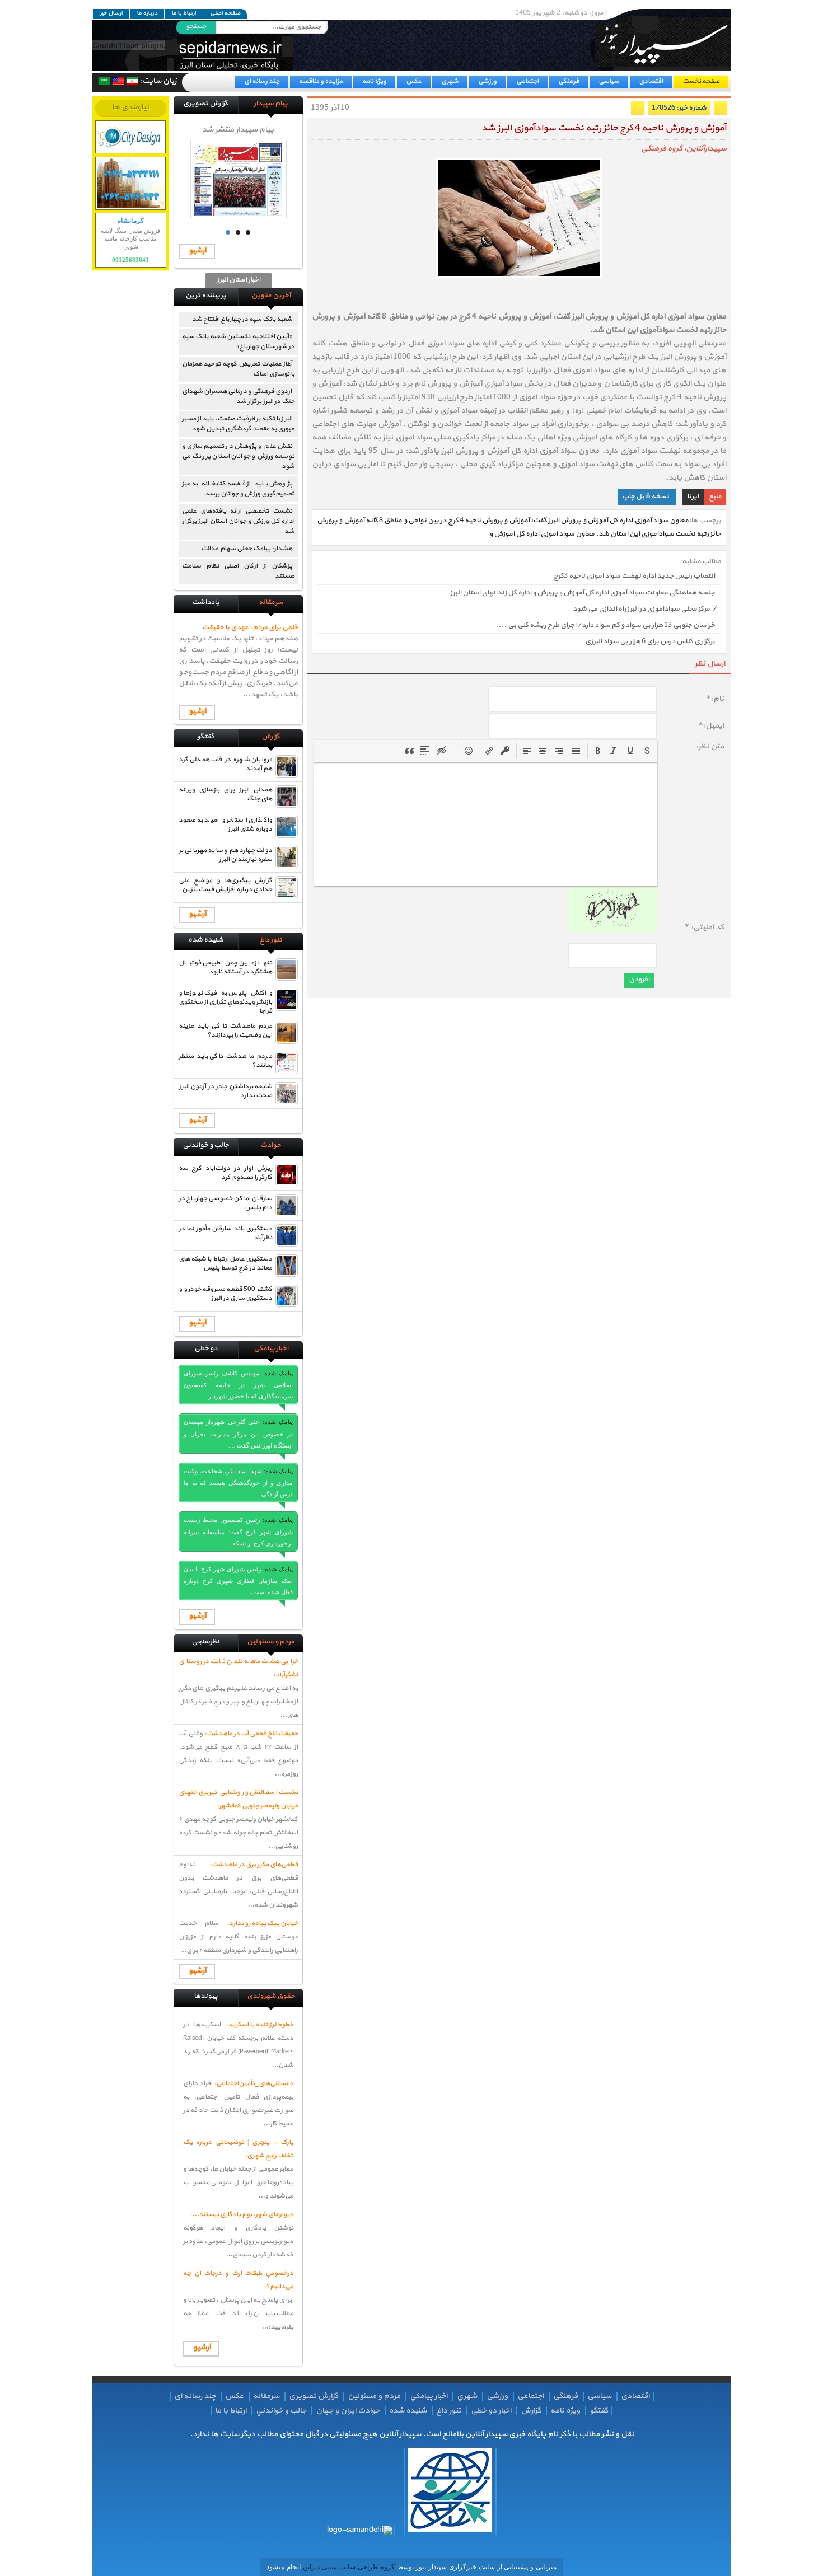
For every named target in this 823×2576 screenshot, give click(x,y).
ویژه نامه (374, 81)
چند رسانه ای (262, 81)
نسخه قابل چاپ (646, 497)
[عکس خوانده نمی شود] (612, 930)
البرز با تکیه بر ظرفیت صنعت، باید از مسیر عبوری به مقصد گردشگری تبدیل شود (238, 424)
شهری (450, 81)
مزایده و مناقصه (321, 81)
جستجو (196, 26)
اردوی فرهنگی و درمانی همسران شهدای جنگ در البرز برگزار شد (238, 396)
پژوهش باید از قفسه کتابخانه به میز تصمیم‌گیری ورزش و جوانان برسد (238, 489)
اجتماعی (527, 81)
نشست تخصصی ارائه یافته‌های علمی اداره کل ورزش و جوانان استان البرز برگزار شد (238, 521)
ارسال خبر (111, 13)
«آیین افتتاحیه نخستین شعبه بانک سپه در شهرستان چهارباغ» (238, 341)
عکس (414, 81)
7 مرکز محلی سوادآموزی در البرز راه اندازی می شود (645, 609)
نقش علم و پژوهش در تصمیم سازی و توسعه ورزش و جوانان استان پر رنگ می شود (238, 456)
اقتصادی (651, 81)
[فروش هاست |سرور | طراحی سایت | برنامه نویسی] (131, 137)
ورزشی (487, 81)
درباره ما (147, 13)
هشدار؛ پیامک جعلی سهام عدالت (247, 549)
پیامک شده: (278, 1373)
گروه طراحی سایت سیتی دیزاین (348, 2567)
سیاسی (609, 81)
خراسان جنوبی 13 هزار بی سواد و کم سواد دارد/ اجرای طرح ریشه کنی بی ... (607, 625)
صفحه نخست (701, 81)
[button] (598, 751)
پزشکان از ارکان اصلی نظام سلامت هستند (238, 571)
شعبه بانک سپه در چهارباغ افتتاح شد (240, 319)
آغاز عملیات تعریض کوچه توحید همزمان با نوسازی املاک (238, 369)
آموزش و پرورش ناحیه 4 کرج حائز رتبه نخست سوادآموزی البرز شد (604, 128)
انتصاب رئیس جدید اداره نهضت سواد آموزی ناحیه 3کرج (634, 577)
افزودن (639, 980)
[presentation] (598, 751)
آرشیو (197, 250)
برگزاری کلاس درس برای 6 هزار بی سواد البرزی (650, 642)
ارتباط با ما (184, 13)
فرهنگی (569, 81)
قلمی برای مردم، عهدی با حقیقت (250, 627)
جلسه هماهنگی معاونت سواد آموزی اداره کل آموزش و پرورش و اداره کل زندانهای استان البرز (583, 593)
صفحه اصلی (225, 13)
